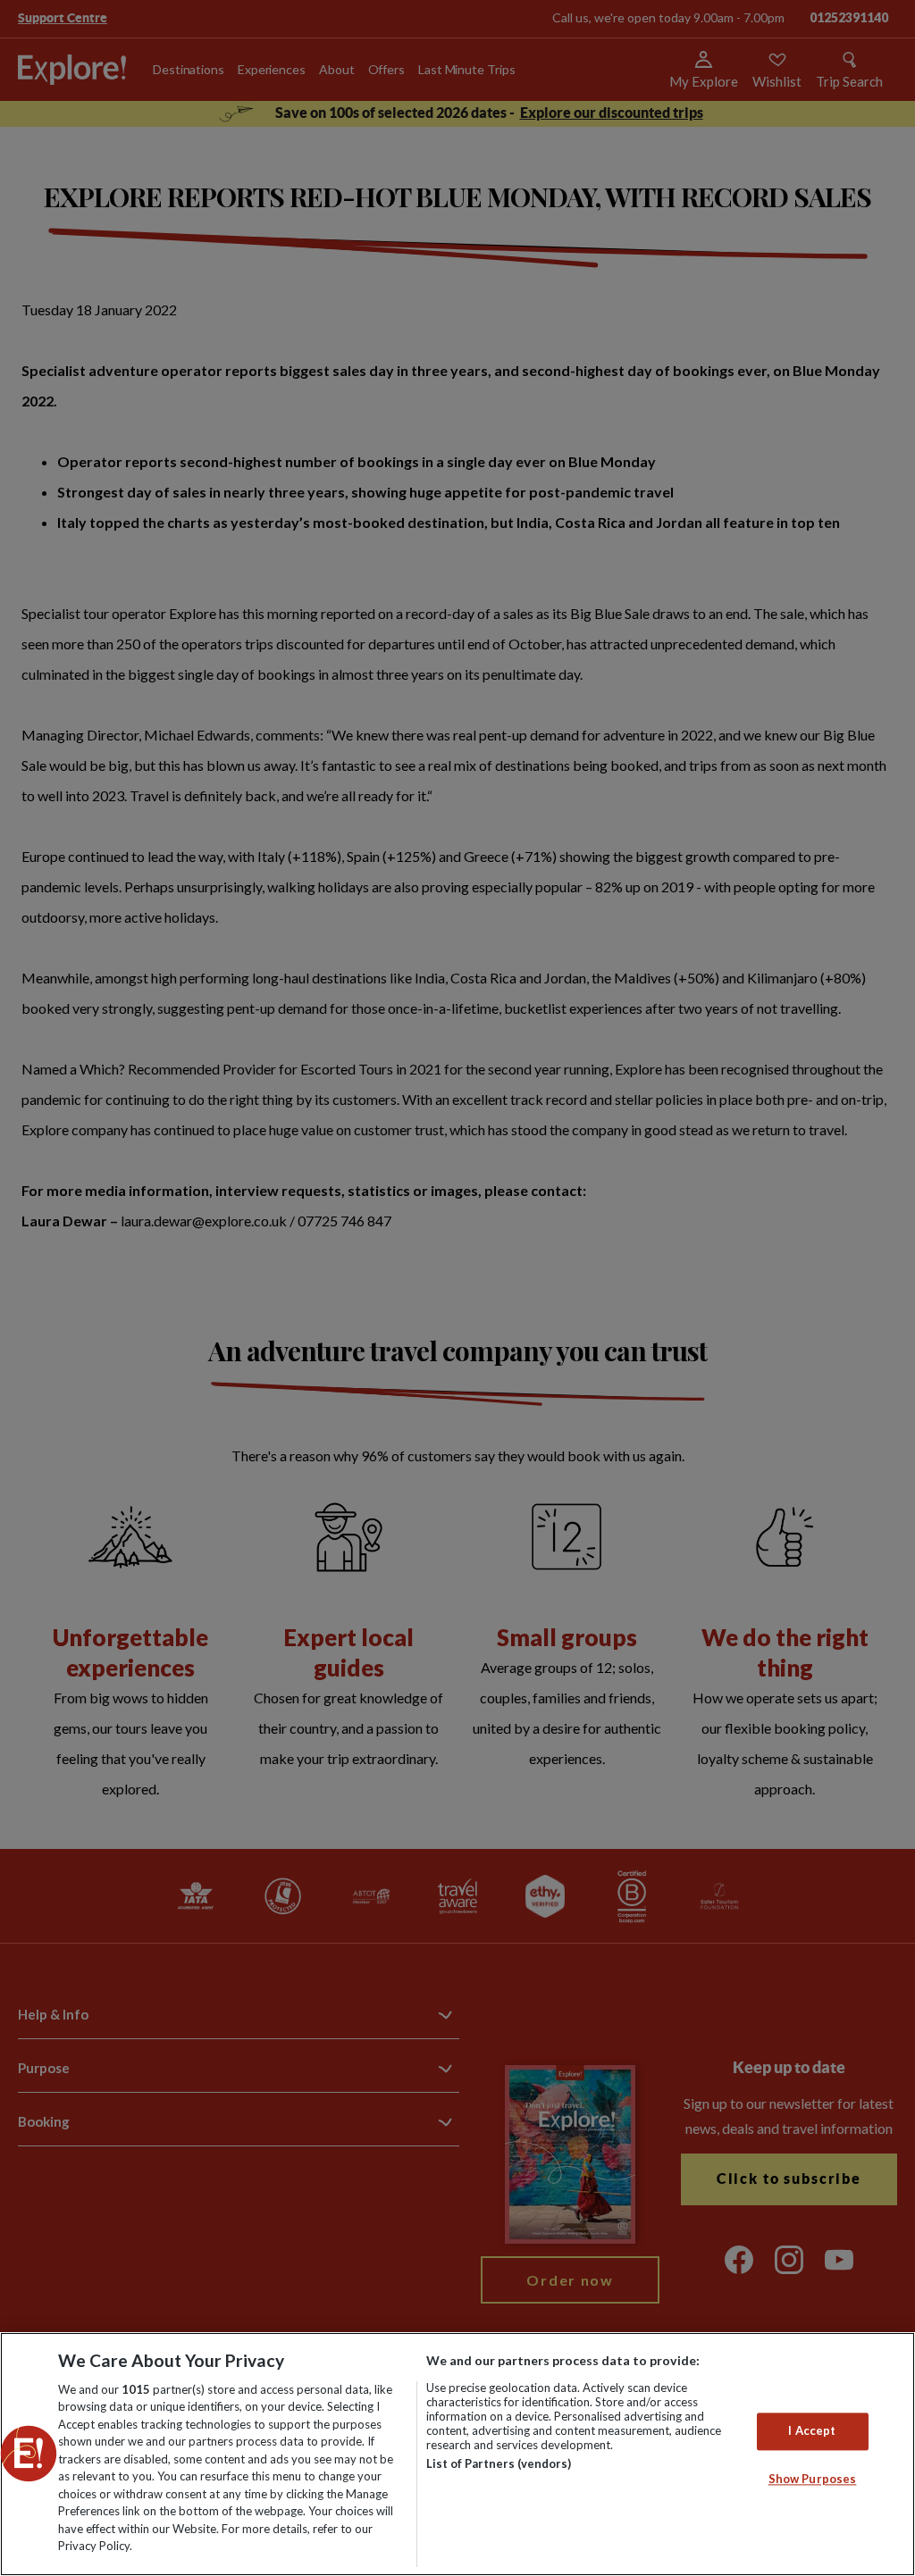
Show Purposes (813, 2479)
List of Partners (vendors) (499, 2463)
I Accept (812, 2431)
